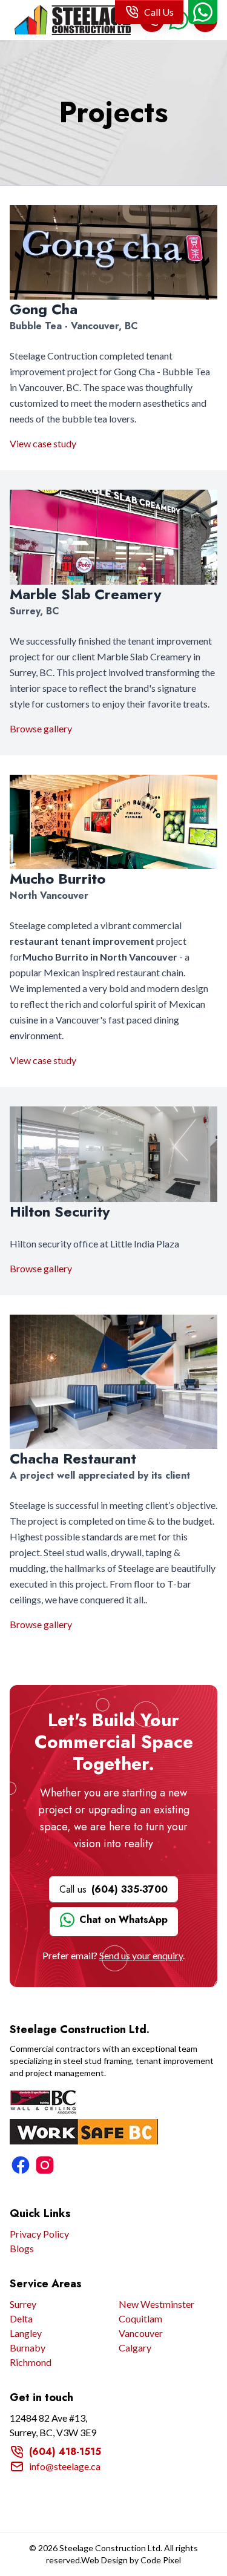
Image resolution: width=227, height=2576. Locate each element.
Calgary (135, 2348)
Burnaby (28, 2348)
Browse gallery (41, 728)
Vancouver (141, 2333)
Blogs (22, 2248)
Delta (21, 2318)
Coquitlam (140, 2318)
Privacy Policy (39, 2234)
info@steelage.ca (65, 2466)
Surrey (23, 2304)
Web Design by (131, 2560)
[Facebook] (21, 2165)
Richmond (31, 2362)
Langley (26, 2333)
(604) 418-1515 (65, 2452)
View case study (43, 443)
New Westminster (156, 2304)
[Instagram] (45, 2165)
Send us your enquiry (141, 1955)
